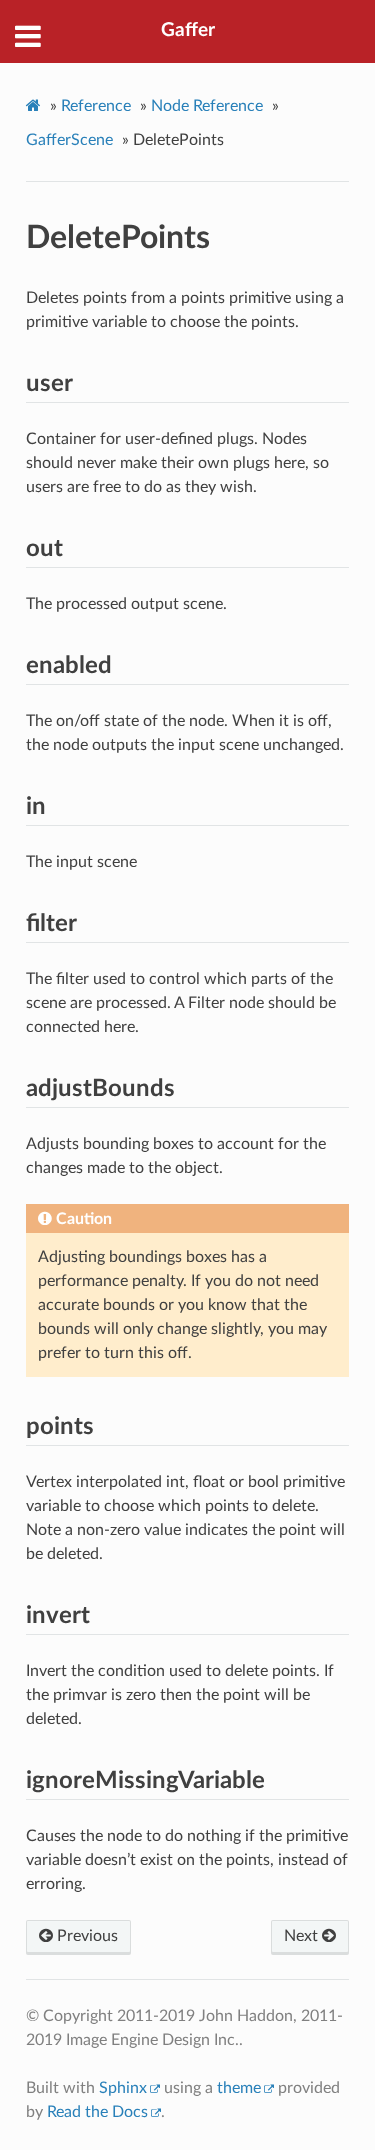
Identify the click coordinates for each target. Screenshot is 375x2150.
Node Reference (207, 106)
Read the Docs (97, 2112)
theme (239, 2088)
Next (303, 1936)
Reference (96, 106)
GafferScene (69, 140)
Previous (85, 1936)
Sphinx (123, 2088)
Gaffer (188, 30)
